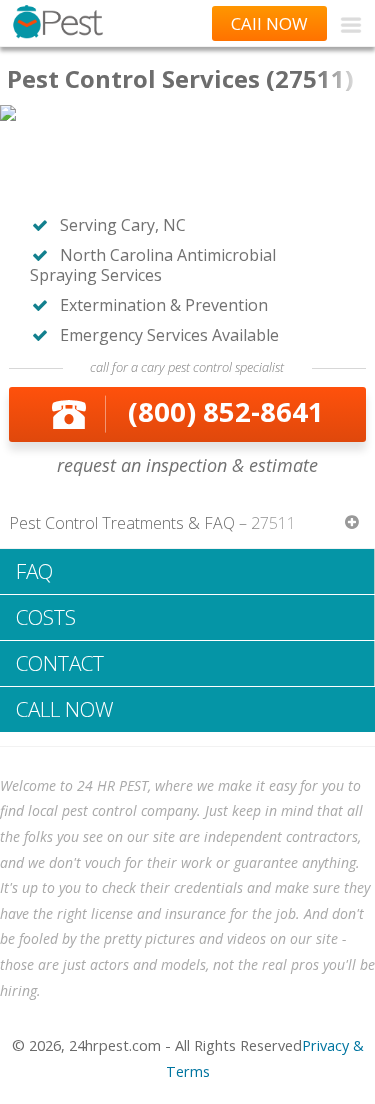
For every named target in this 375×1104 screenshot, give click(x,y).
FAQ (34, 571)
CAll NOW (269, 23)
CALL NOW (65, 709)
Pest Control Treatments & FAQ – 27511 (152, 523)
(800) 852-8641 (226, 411)
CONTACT (60, 663)
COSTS (46, 617)
